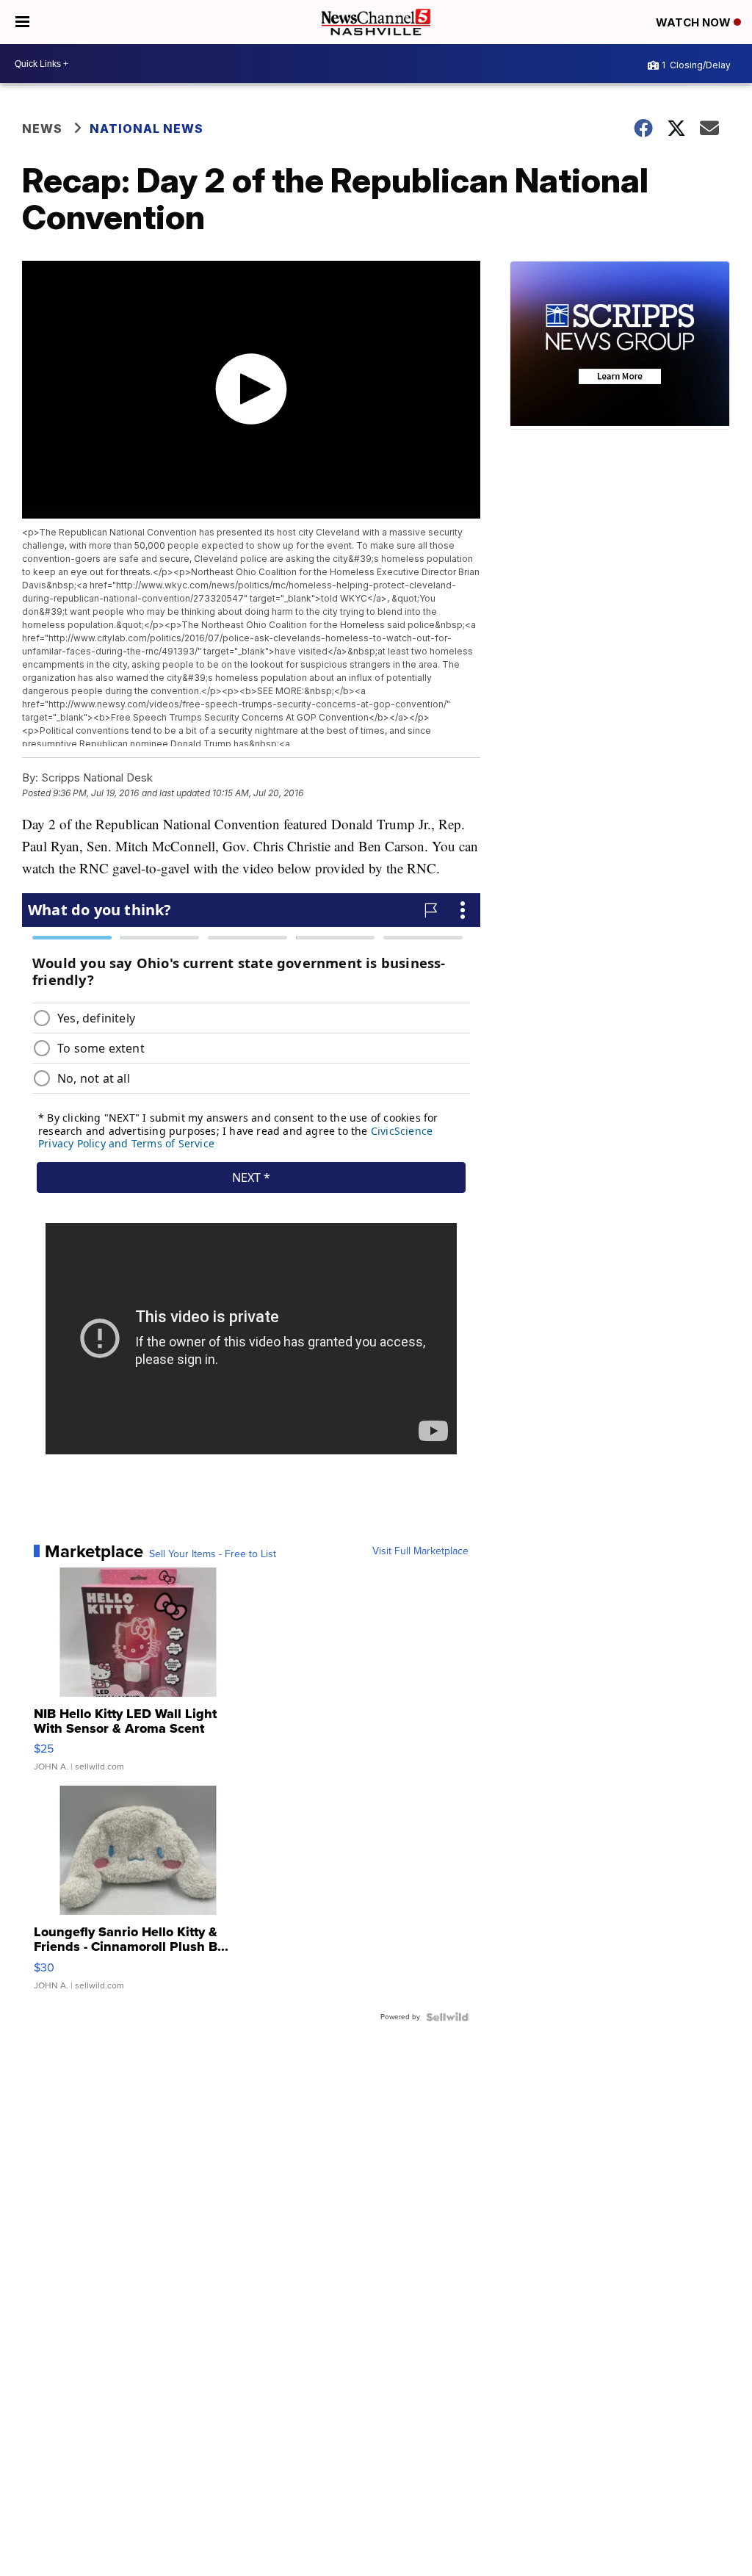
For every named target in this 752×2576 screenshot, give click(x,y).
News (42, 129)
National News (147, 129)
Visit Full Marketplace (420, 1551)
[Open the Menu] (22, 22)
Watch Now (695, 22)
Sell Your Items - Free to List (213, 1554)
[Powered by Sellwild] (447, 2017)
